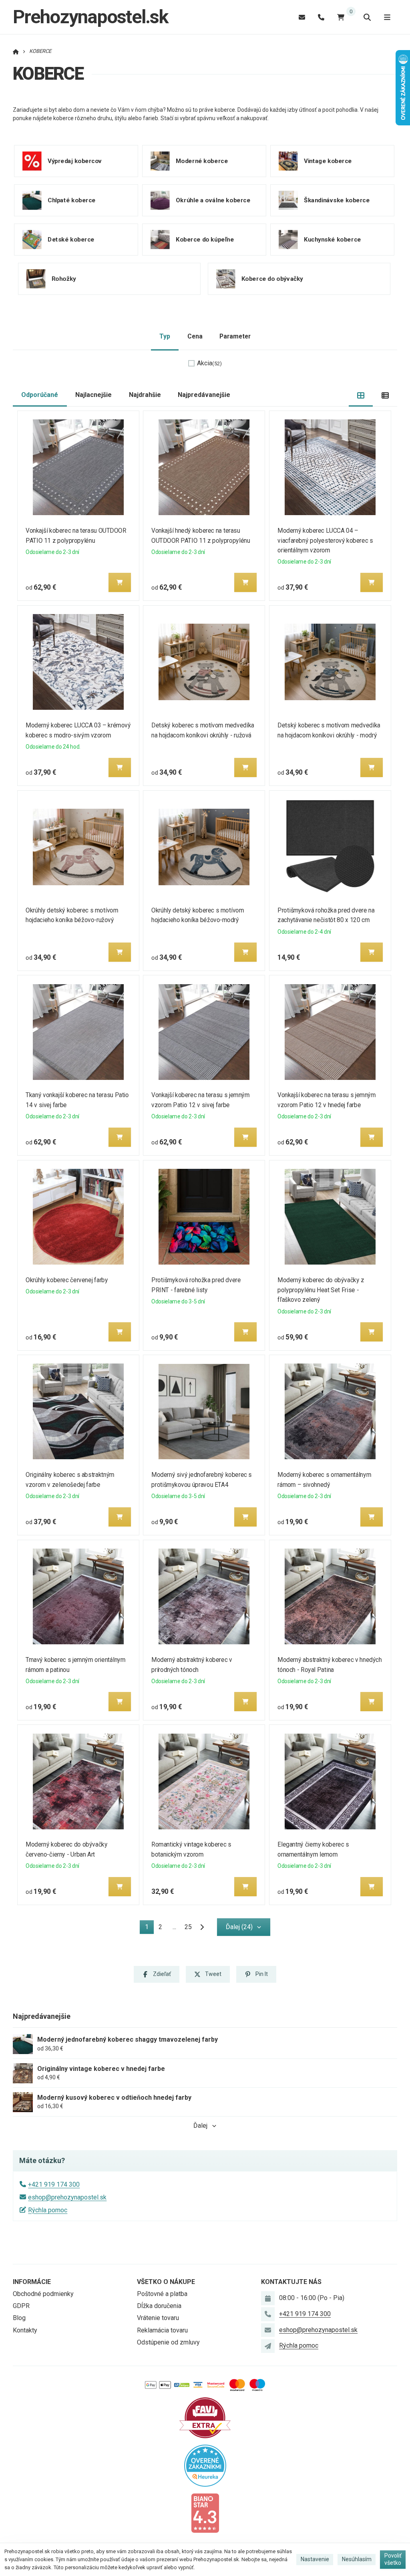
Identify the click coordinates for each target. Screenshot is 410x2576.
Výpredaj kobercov (75, 161)
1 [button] (149, 1928)
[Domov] (16, 51)
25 (188, 1927)
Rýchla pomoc (48, 2210)
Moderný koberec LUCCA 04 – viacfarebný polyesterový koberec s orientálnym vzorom (325, 541)
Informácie (32, 2282)
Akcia (209, 363)
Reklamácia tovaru (162, 2330)
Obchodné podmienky (43, 2294)
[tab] (361, 395)
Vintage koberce (328, 161)
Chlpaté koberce (72, 200)
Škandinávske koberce (337, 200)
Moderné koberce (202, 161)
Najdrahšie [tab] (145, 395)
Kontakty (25, 2330)
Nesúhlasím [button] (357, 2559)
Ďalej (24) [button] (239, 1927)
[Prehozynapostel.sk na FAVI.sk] (205, 2417)
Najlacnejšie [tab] (93, 395)
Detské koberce (71, 240)
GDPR (21, 2306)
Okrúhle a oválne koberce (213, 200)
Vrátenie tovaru (158, 2318)
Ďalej (200, 2126)
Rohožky (64, 279)
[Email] (302, 17)
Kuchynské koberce (333, 240)
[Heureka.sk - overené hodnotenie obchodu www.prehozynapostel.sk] (205, 2465)
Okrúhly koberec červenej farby (67, 1280)
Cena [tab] (195, 336)
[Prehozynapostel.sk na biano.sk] (205, 2513)
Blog (19, 2318)
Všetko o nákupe (166, 2282)
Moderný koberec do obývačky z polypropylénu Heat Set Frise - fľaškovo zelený (321, 1290)
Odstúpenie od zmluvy (168, 2342)
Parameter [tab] (235, 336)
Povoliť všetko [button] (393, 2559)
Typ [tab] (165, 336)
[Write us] (268, 2346)
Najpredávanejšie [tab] (204, 395)
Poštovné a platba (162, 2294)
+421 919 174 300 (54, 2184)
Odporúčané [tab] (40, 395)
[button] (120, 582)
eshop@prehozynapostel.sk (67, 2197)
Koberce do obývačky (272, 279)
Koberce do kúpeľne (205, 240)
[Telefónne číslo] (321, 17)
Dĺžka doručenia (159, 2306)
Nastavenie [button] (315, 2559)
